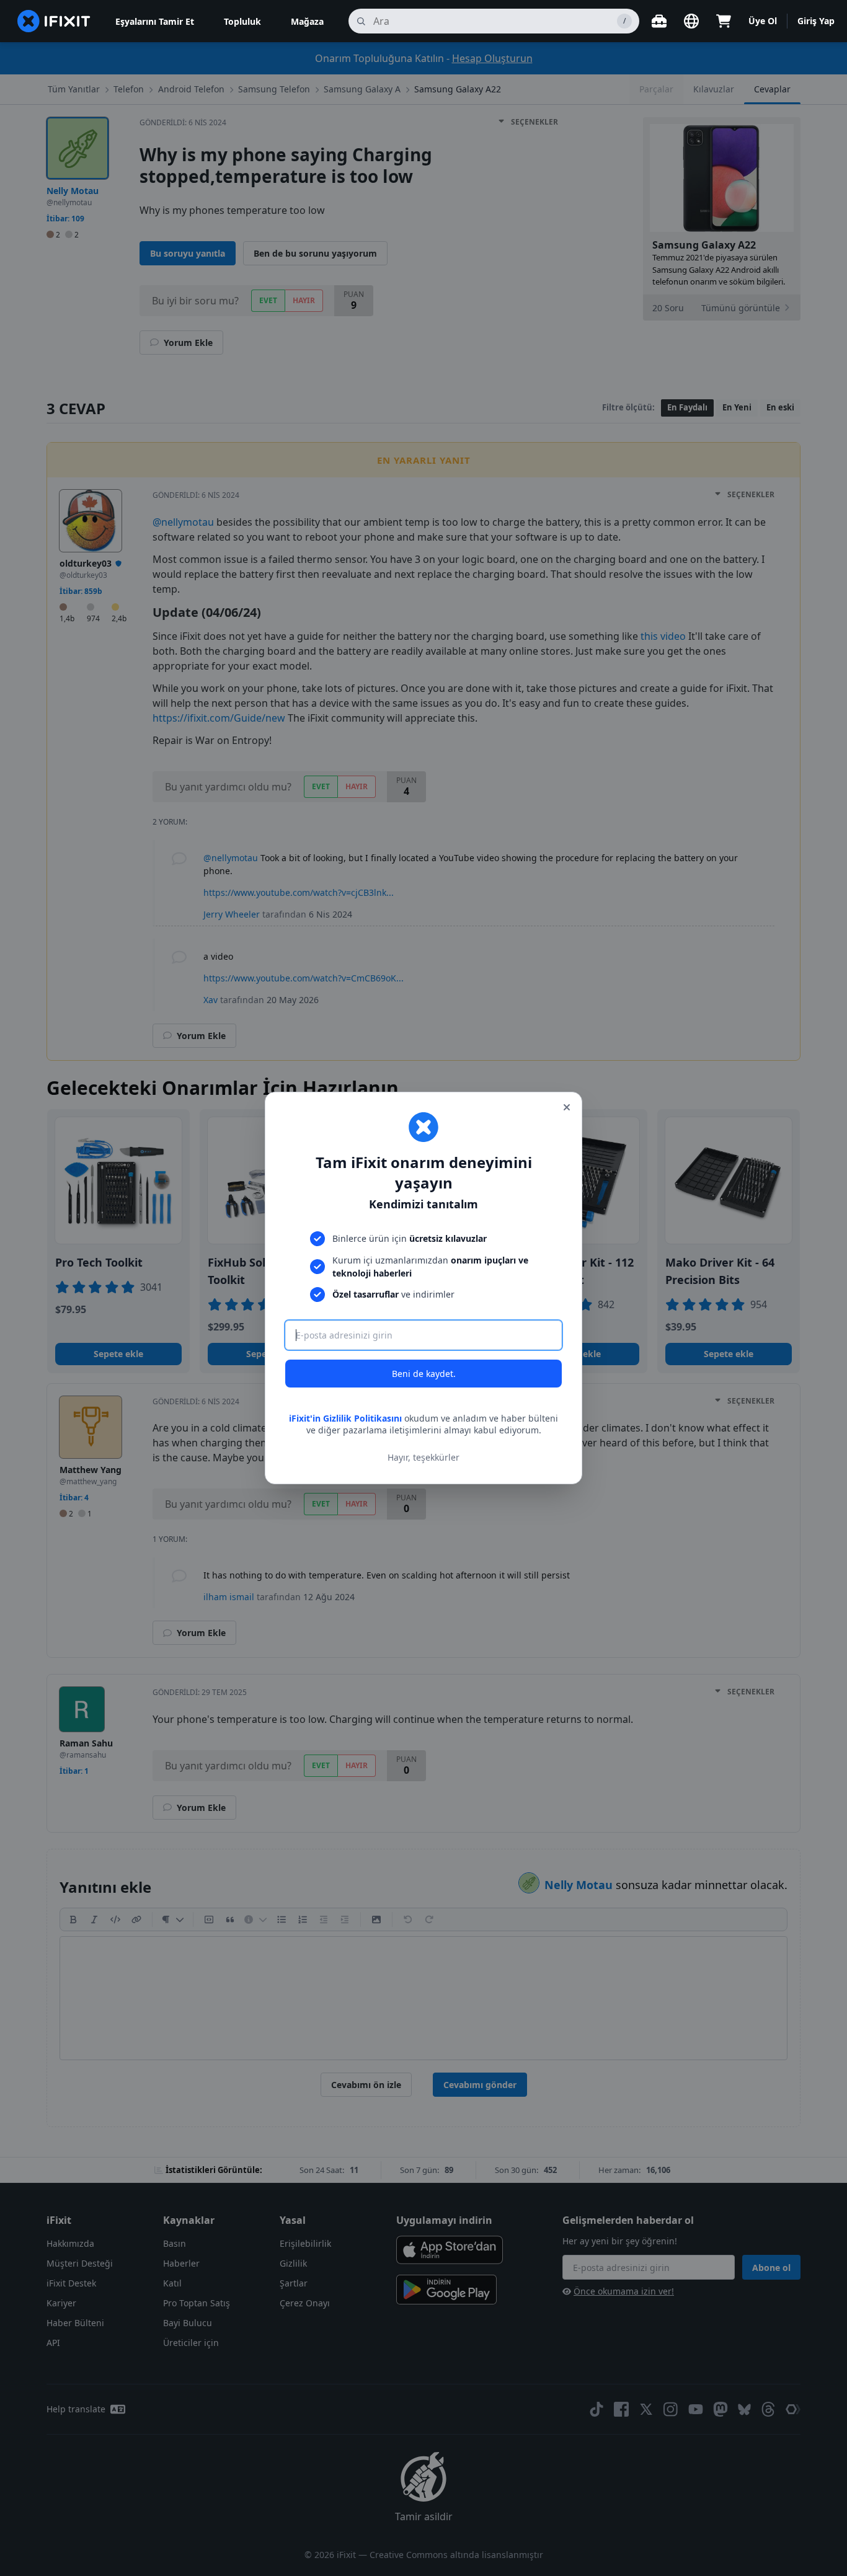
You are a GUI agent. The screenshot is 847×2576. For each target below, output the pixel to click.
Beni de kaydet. (424, 1374)
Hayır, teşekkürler (423, 1457)
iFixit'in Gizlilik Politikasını (345, 1418)
